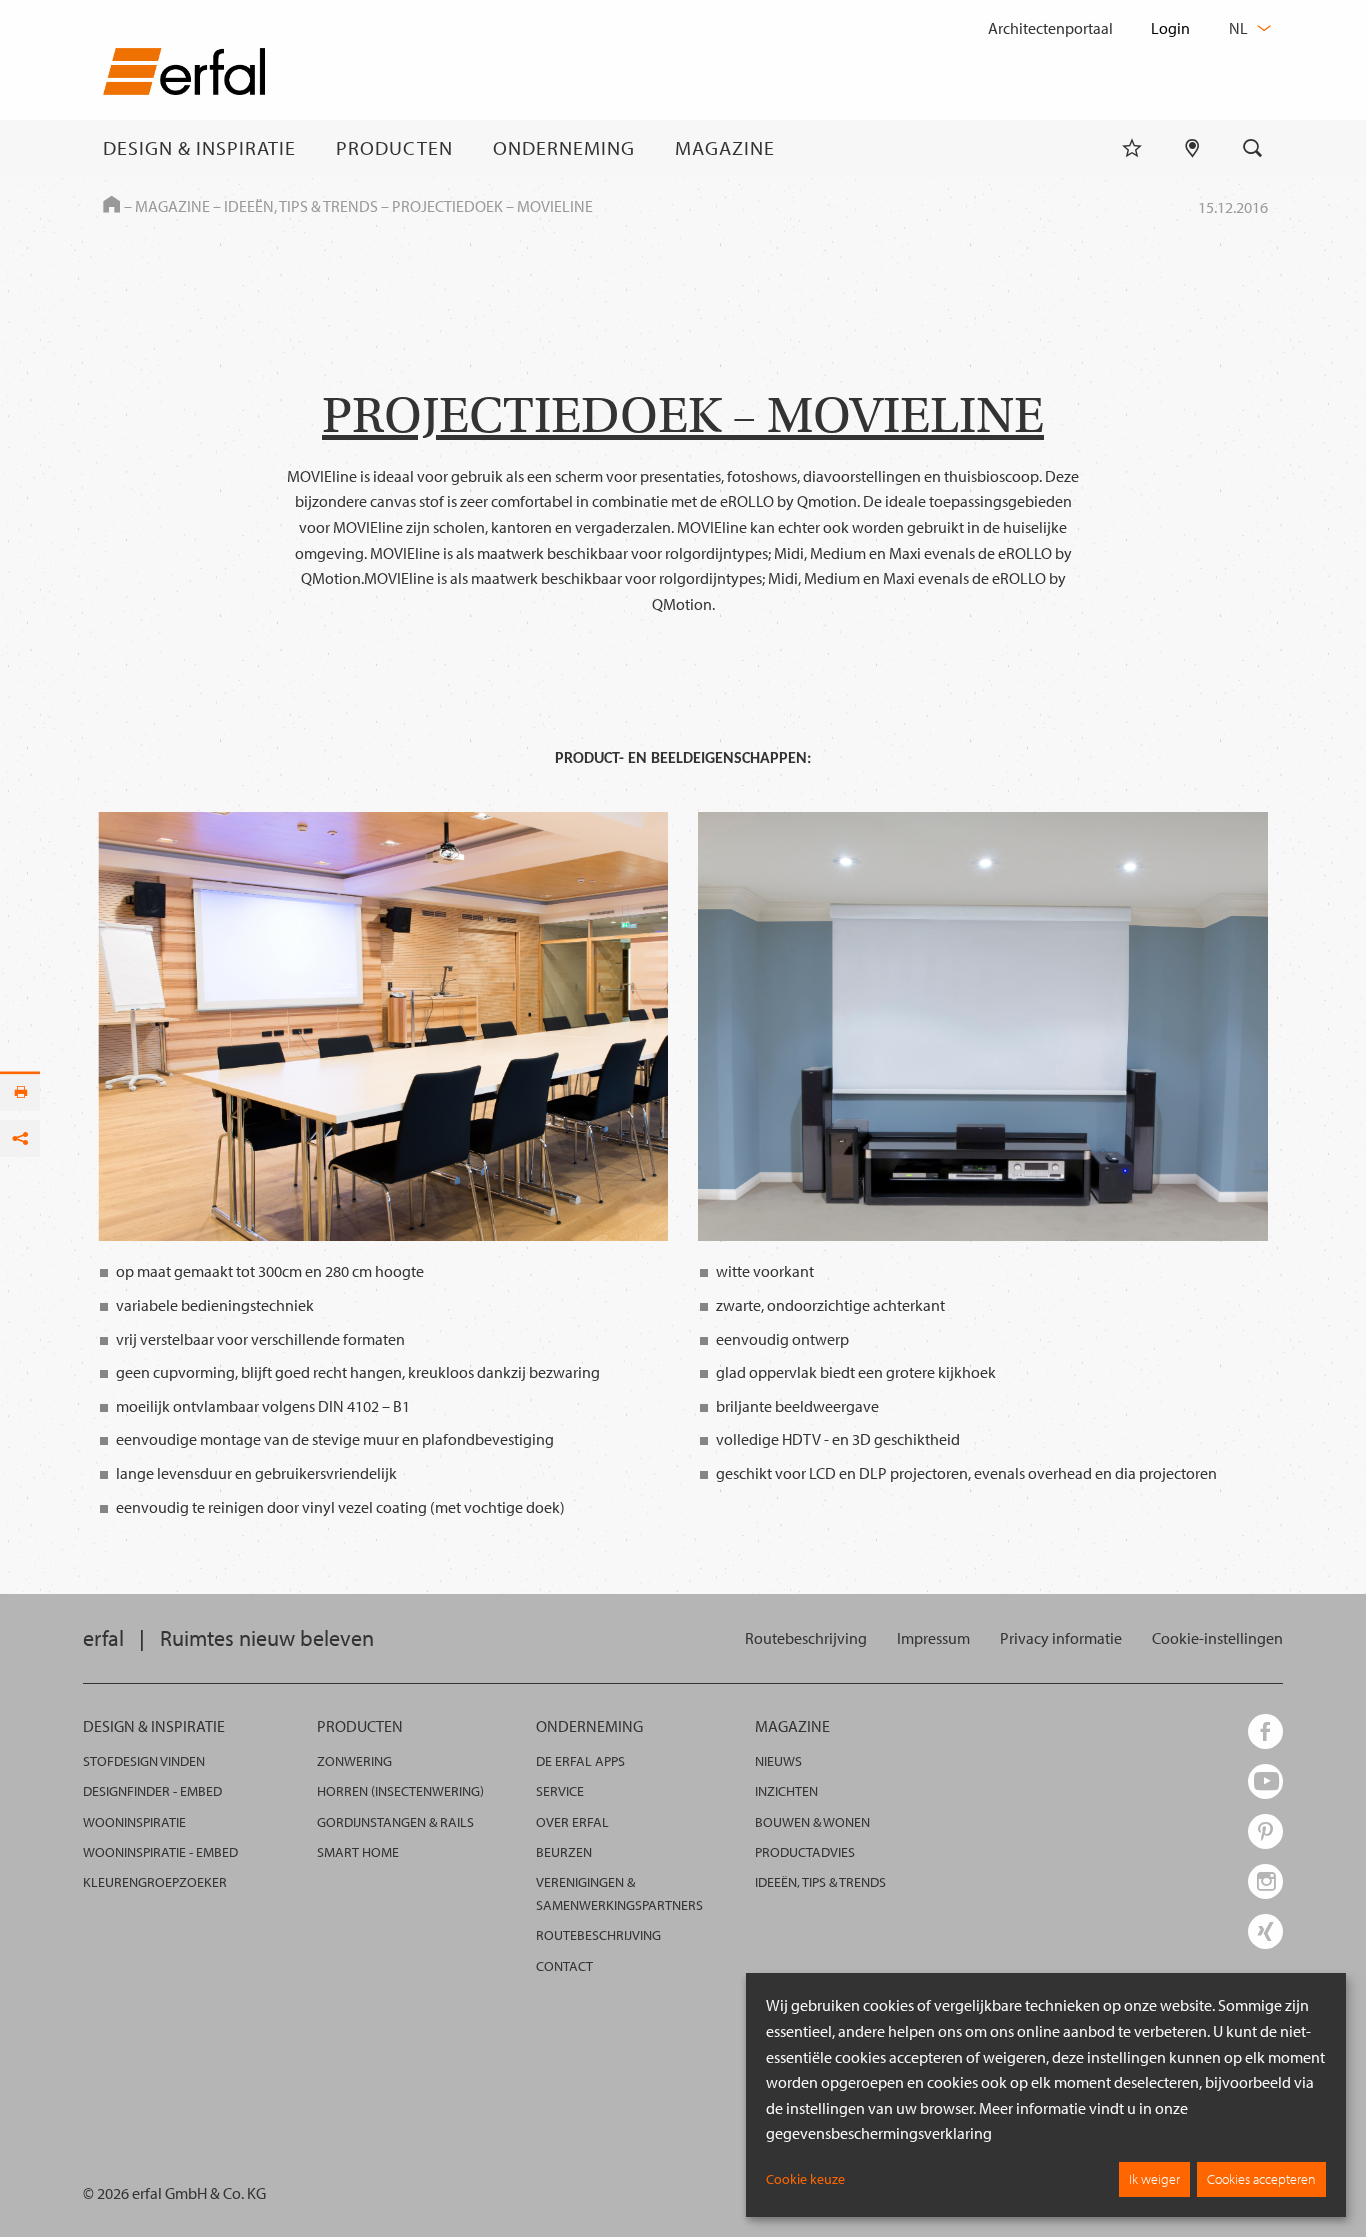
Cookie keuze (805, 2179)
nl (1240, 28)
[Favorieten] (1132, 148)
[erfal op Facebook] (1265, 1731)
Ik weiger (1154, 2179)
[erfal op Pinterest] (1265, 1831)
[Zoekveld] (1253, 148)
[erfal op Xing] (1265, 1931)
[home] (184, 75)
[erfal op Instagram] (1265, 1881)
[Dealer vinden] (1192, 148)
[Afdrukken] (20, 1092)
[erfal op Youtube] (1265, 1781)
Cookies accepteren (1261, 2179)
